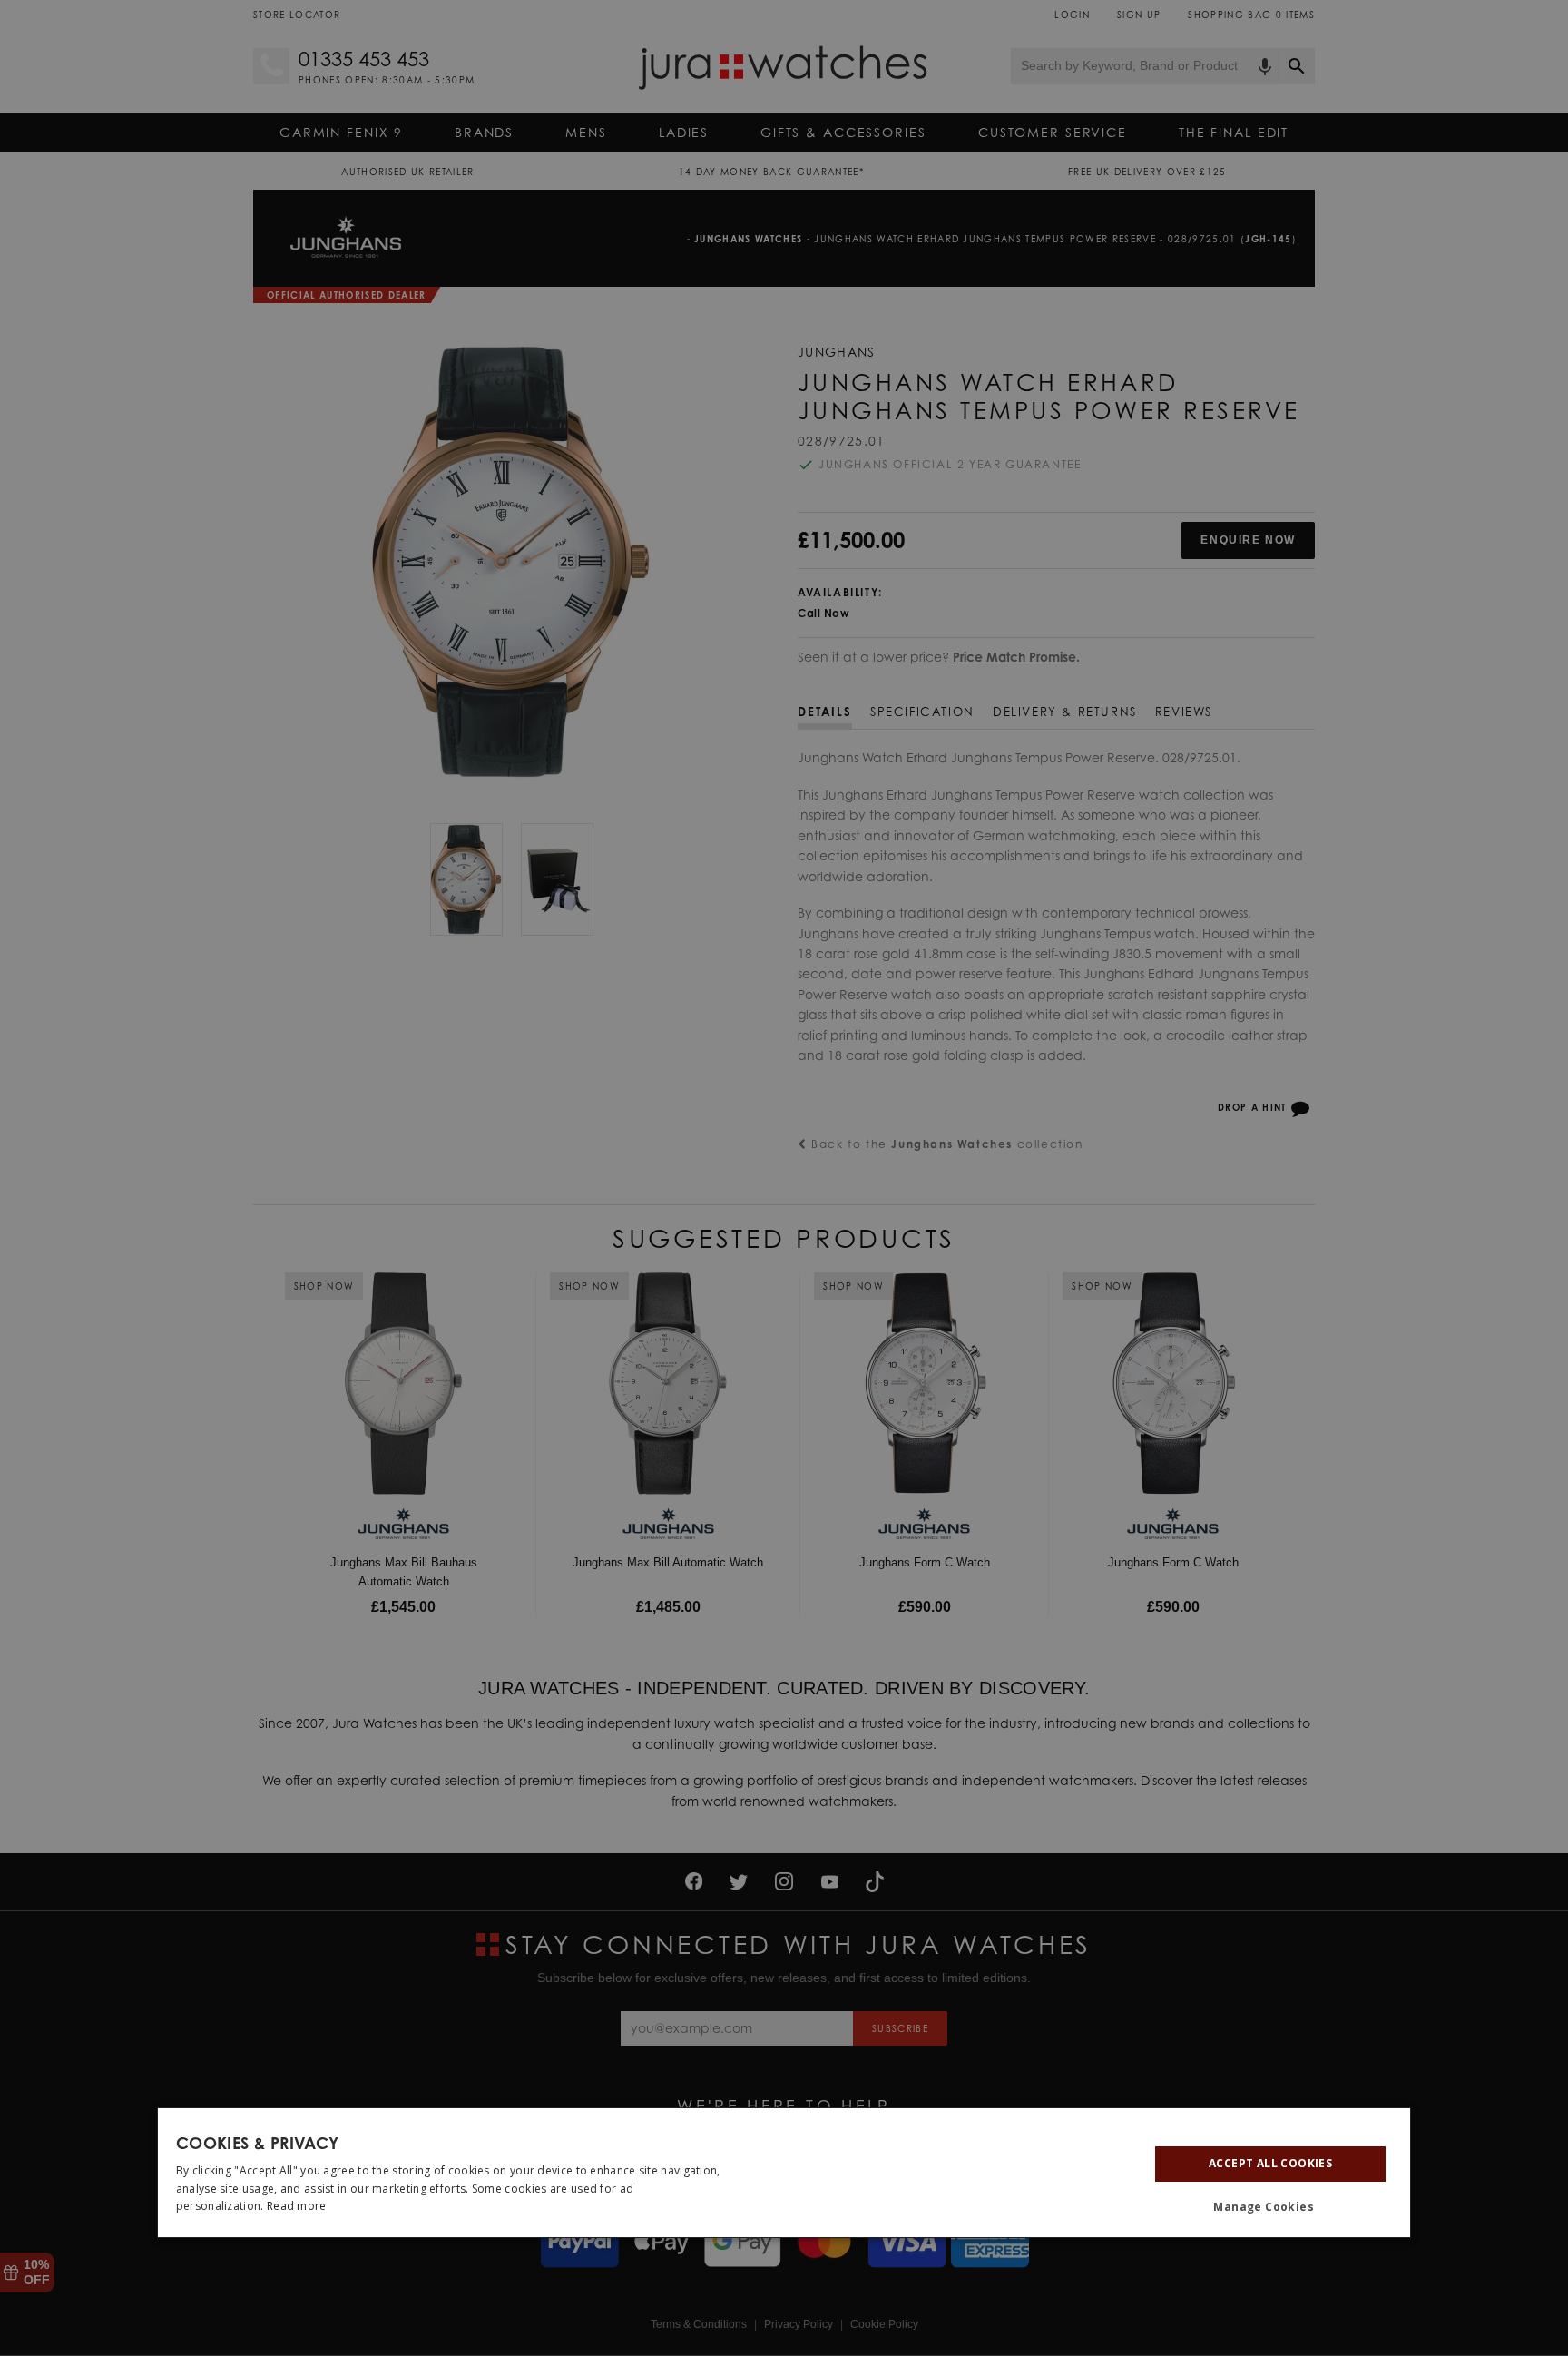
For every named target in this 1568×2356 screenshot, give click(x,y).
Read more (297, 2206)
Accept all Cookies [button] (1270, 2163)
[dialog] (784, 2173)
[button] (1270, 2207)
